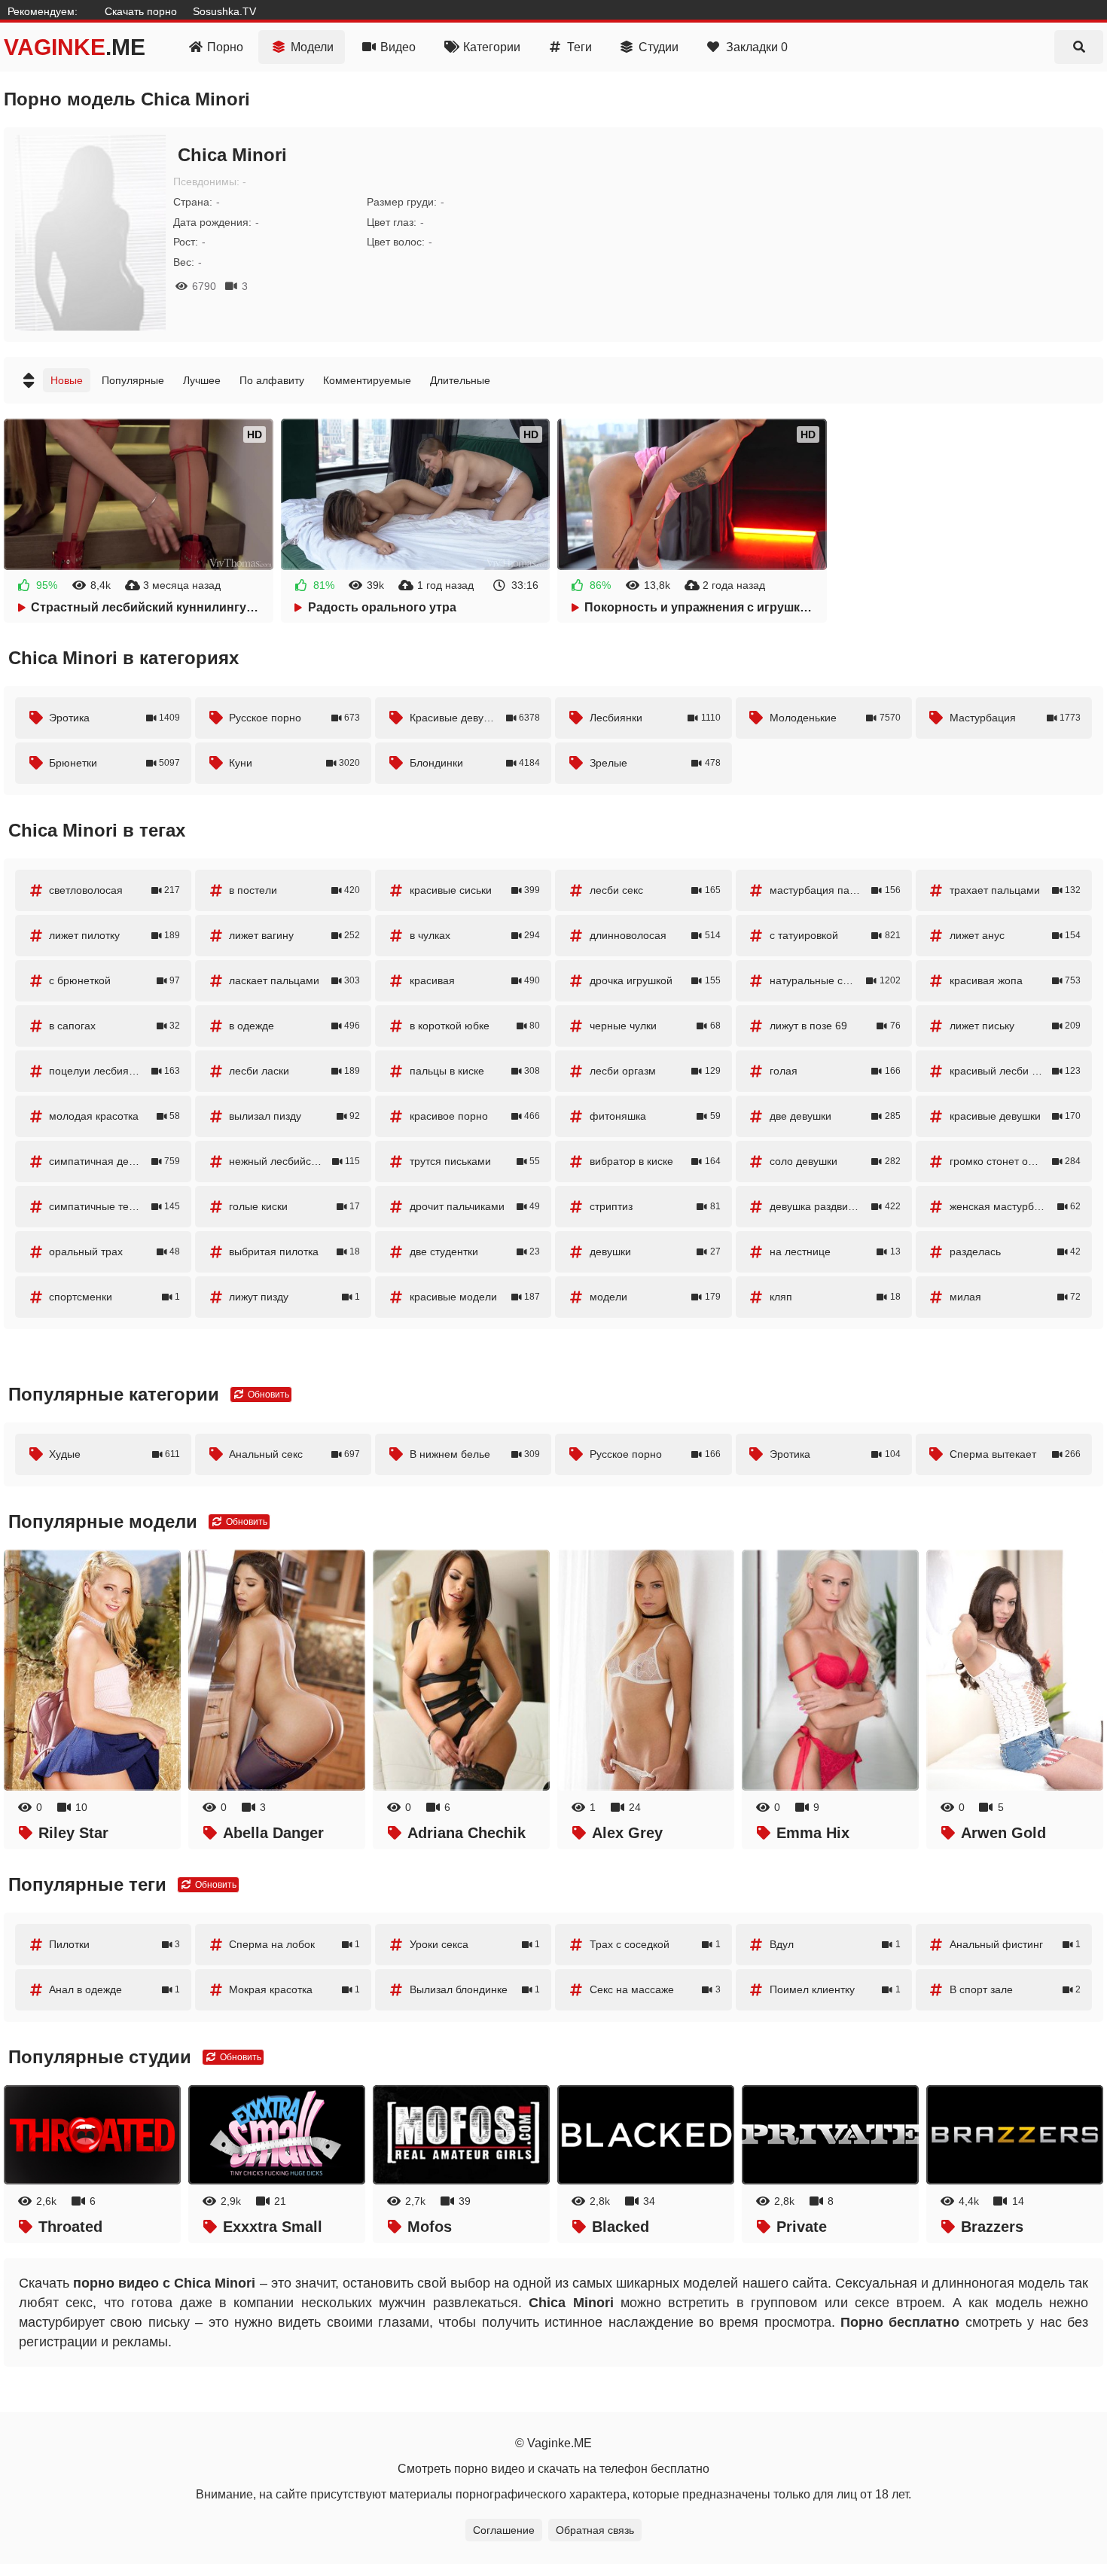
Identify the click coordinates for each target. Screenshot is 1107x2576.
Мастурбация (1015, 718)
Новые (67, 380)
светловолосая (114, 890)
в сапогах (114, 1026)
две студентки (475, 1251)
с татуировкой (835, 935)
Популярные (133, 380)
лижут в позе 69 (835, 1026)
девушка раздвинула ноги (835, 1206)
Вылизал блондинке (475, 1989)
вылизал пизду (294, 1116)
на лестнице (835, 1251)
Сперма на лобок (294, 1944)
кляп (835, 1297)
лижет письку (1015, 1026)
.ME (75, 47)
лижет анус (1015, 935)
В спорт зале (1015, 1989)
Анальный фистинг (1015, 1944)
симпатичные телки (114, 1206)
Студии (659, 47)
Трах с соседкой (655, 1944)
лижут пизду (294, 1297)
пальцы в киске (475, 1071)
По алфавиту (272, 380)
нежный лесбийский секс (294, 1161)
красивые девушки (1015, 1116)
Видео (398, 47)
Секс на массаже (655, 1989)
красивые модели (475, 1297)
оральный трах (114, 1251)
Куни (294, 763)
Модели (312, 47)
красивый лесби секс (1015, 1071)
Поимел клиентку (835, 1989)
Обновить (267, 1395)
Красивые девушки (475, 718)
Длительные (460, 380)
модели (655, 1297)
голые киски (294, 1206)
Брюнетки (114, 763)
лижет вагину (294, 935)
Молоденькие (835, 718)
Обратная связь (595, 2530)
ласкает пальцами (294, 980)
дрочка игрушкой (655, 980)
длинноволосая (655, 935)
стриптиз (655, 1206)
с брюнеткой (114, 980)
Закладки (757, 47)
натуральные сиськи (835, 980)
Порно (225, 47)
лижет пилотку (114, 935)
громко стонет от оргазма (1015, 1161)
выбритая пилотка (294, 1251)
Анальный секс (294, 1454)
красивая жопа (1015, 980)
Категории (492, 47)
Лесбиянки (655, 718)
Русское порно (294, 718)
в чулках (475, 935)
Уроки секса (475, 1944)
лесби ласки (294, 1071)
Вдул (835, 1944)
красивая (475, 980)
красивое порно (475, 1116)
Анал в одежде (114, 1989)
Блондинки (475, 763)
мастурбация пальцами (835, 890)
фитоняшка (655, 1116)
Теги (579, 47)
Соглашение (504, 2530)
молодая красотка (114, 1116)
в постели (294, 890)
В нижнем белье (475, 1454)
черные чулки (655, 1026)
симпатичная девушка (114, 1161)
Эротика (114, 718)
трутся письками (475, 1161)
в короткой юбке (475, 1026)
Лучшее (202, 380)
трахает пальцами (1015, 890)
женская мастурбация (1015, 1206)
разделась (1015, 1251)
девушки (655, 1251)
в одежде (294, 1026)
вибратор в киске (655, 1161)
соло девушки (835, 1161)
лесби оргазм (655, 1071)
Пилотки (114, 1944)
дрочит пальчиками (475, 1206)
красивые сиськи (475, 890)
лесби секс (655, 890)
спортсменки (114, 1297)
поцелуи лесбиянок (114, 1071)
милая (1015, 1297)
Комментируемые (367, 380)
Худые (114, 1454)
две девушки (835, 1116)
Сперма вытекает (1015, 1454)
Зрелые (655, 763)
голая (835, 1071)
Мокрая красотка (294, 1989)
